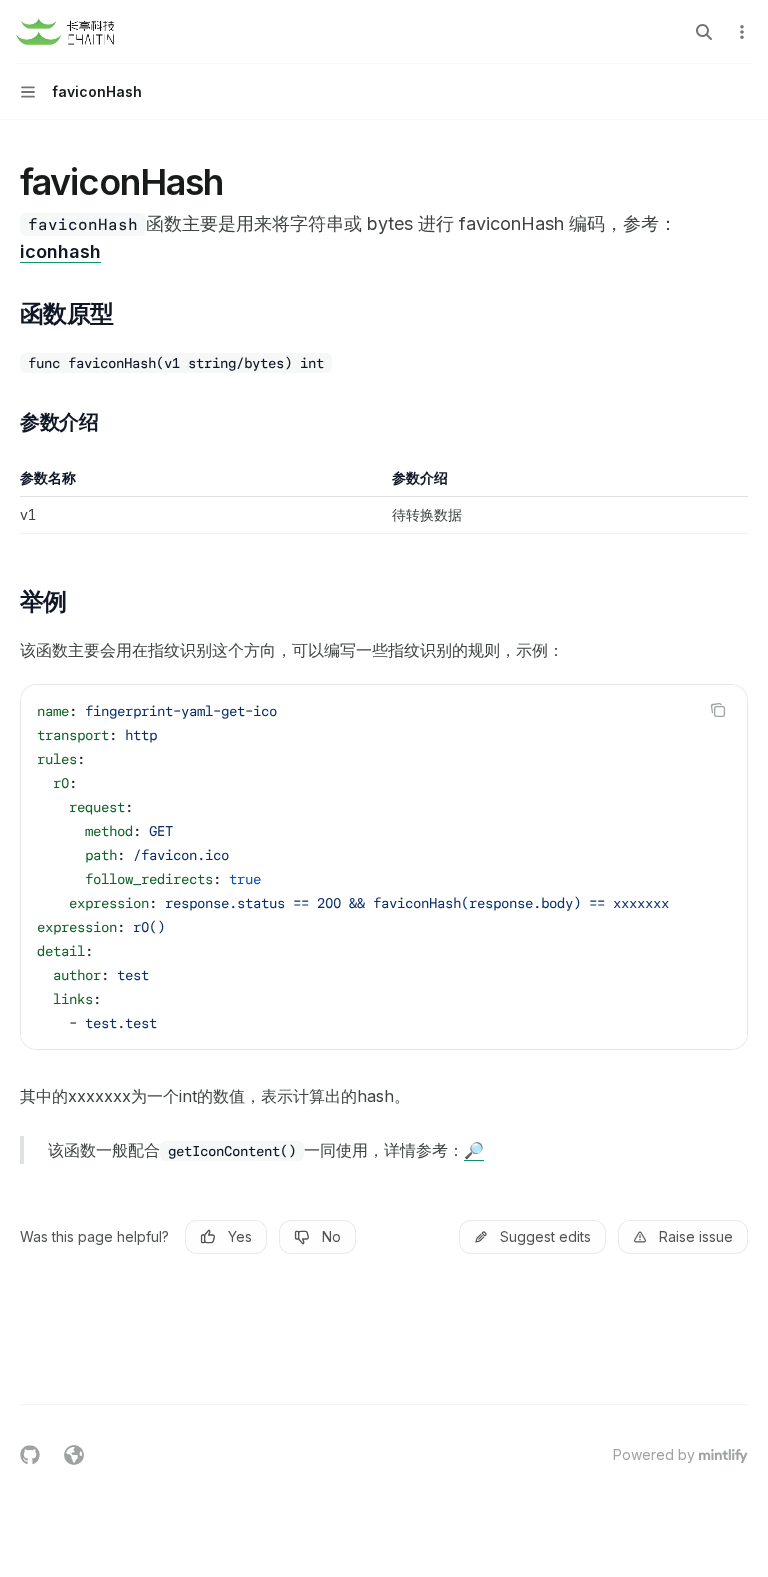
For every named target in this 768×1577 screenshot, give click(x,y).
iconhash (60, 251)
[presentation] (384, 867)
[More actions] (742, 32)
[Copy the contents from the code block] (718, 710)
